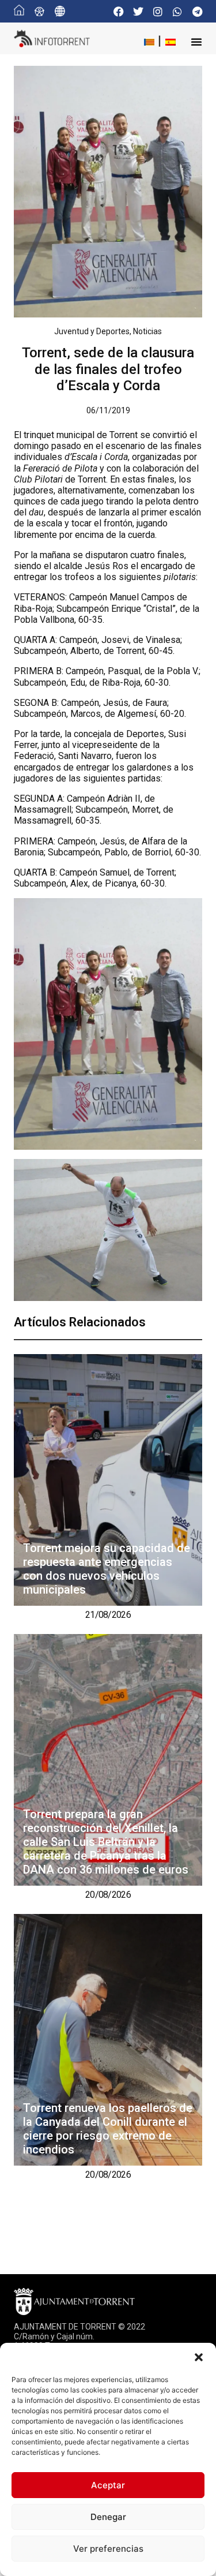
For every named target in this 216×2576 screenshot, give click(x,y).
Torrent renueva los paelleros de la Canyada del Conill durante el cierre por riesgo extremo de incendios (108, 2129)
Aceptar (108, 2485)
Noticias (147, 331)
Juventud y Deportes (92, 331)
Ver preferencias (108, 2549)
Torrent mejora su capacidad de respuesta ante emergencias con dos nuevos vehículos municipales (107, 1569)
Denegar (108, 2517)
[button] (199, 2357)
